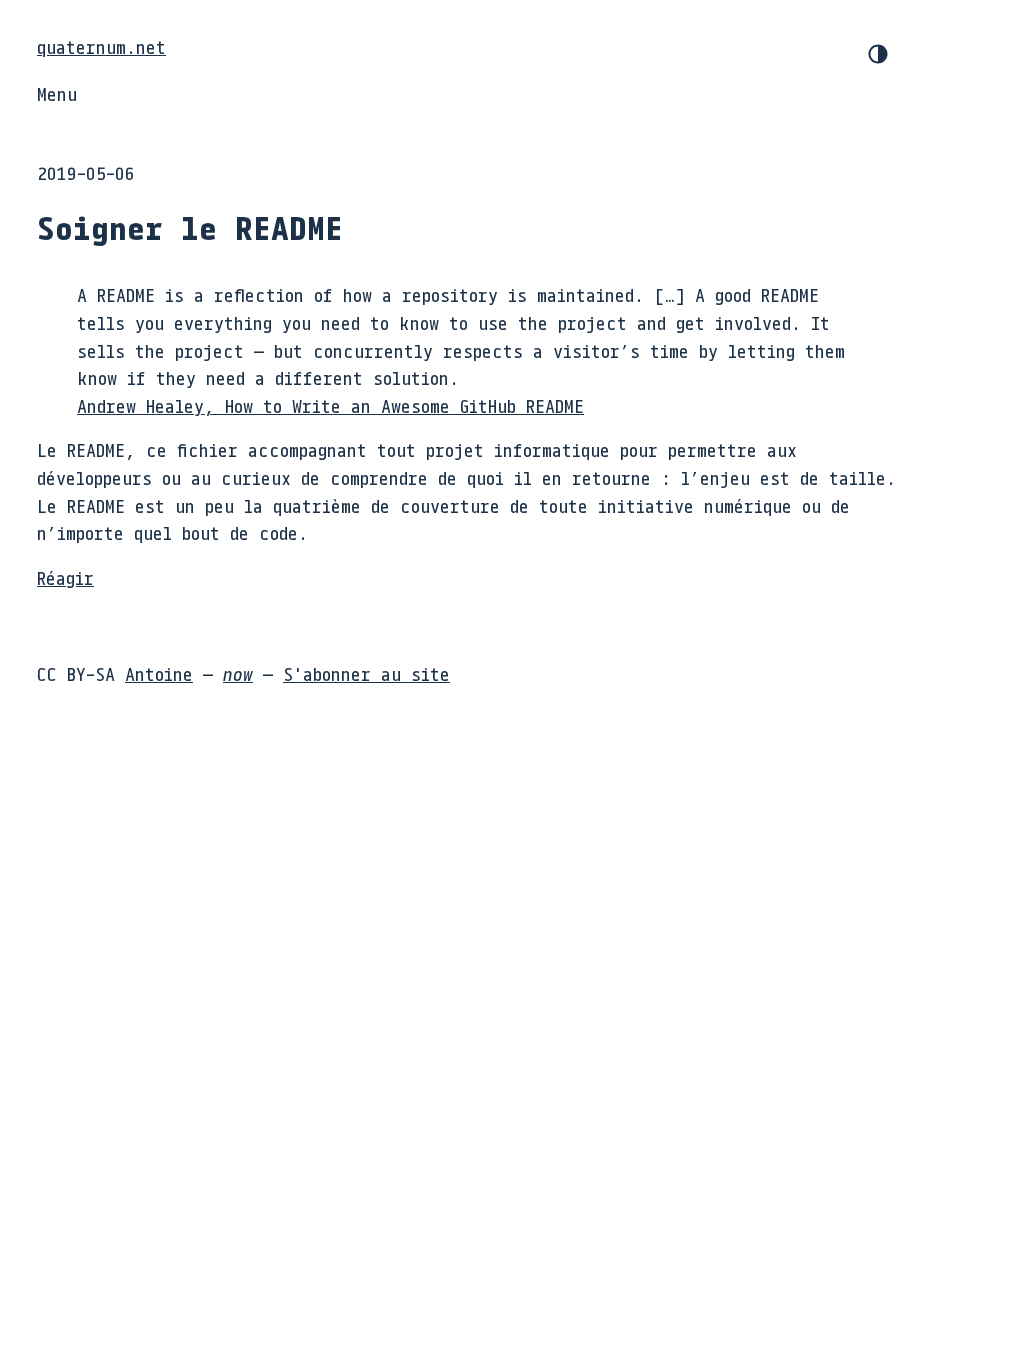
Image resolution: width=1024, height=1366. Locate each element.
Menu (57, 94)
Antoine (159, 674)
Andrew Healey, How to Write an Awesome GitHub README (330, 406)
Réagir (65, 578)
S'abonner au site (366, 674)
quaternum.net (101, 47)
